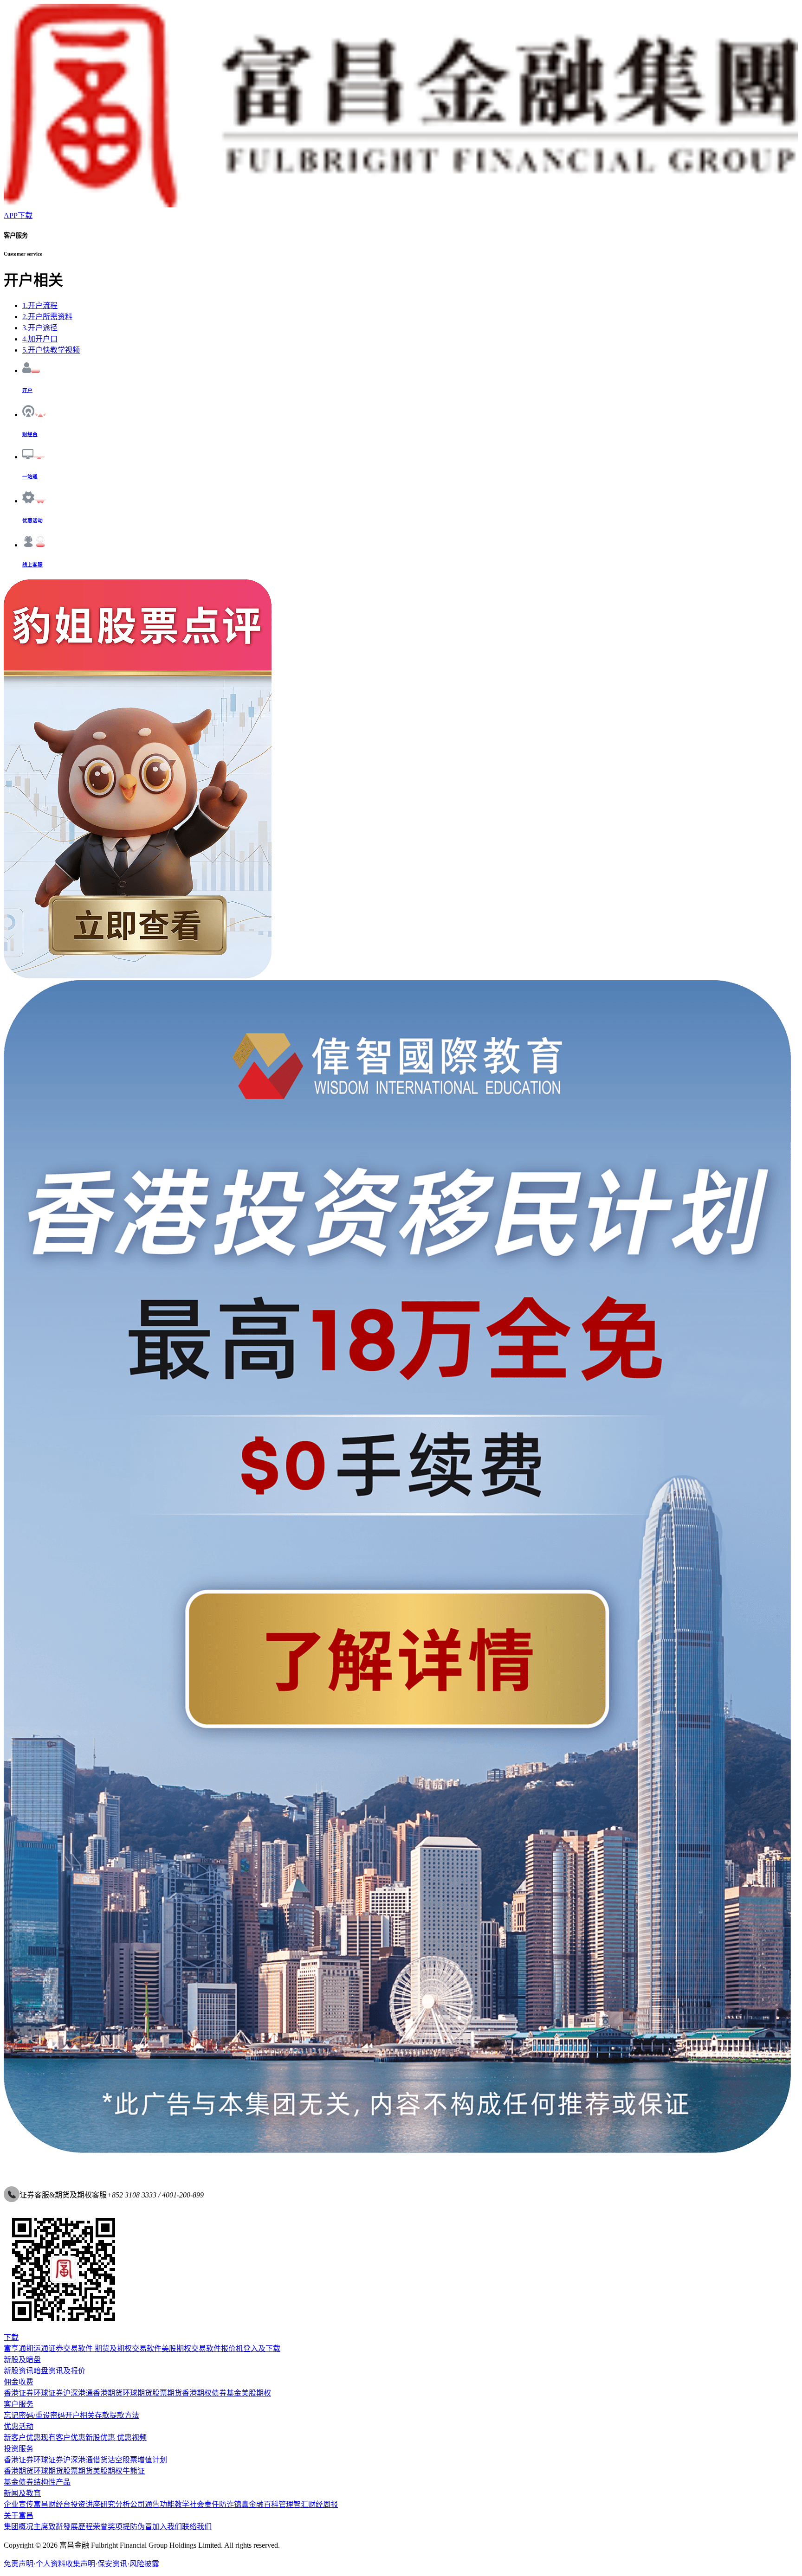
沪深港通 (78, 2393)
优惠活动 (19, 2426)
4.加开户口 (40, 339)
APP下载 (18, 215)
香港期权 (197, 2393)
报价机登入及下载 (251, 2348)
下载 (11, 2337)
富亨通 (15, 2348)
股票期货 (167, 2393)
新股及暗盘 (22, 2360)
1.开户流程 (40, 305)
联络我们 (197, 2527)
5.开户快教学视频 (51, 350)
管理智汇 (293, 2504)
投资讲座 (85, 2504)
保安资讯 (112, 2564)
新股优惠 (100, 2438)
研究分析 (115, 2504)
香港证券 (19, 2393)
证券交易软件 (71, 2348)
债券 (219, 2393)
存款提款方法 (117, 2415)
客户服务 (19, 2404)
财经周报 (323, 2504)
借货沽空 (108, 2460)
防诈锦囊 (234, 2504)
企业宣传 (19, 2504)
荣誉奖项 (108, 2527)
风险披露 (144, 2564)
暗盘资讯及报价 (59, 2371)
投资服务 (19, 2449)
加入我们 (167, 2527)
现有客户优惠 (63, 2438)
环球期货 (137, 2393)
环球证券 (48, 2393)
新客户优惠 (22, 2438)
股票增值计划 (145, 2460)
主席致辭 (48, 2527)
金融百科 (264, 2504)
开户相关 (80, 2415)
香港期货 (108, 2393)
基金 (234, 2393)
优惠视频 (131, 2438)
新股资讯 (19, 2371)
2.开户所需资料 (47, 317)
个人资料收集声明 (65, 2564)
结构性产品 (52, 2482)
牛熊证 (134, 2471)
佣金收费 (19, 2382)
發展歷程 (78, 2527)
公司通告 (145, 2504)
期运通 (37, 2348)
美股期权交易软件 (191, 2348)
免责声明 (19, 2564)
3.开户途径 (40, 328)
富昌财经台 (52, 2504)
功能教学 (175, 2504)
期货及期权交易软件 (127, 2348)
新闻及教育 (22, 2493)
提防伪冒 (137, 2527)
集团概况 (19, 2527)
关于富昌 (19, 2515)
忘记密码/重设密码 (34, 2415)
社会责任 (204, 2504)
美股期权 (256, 2393)
